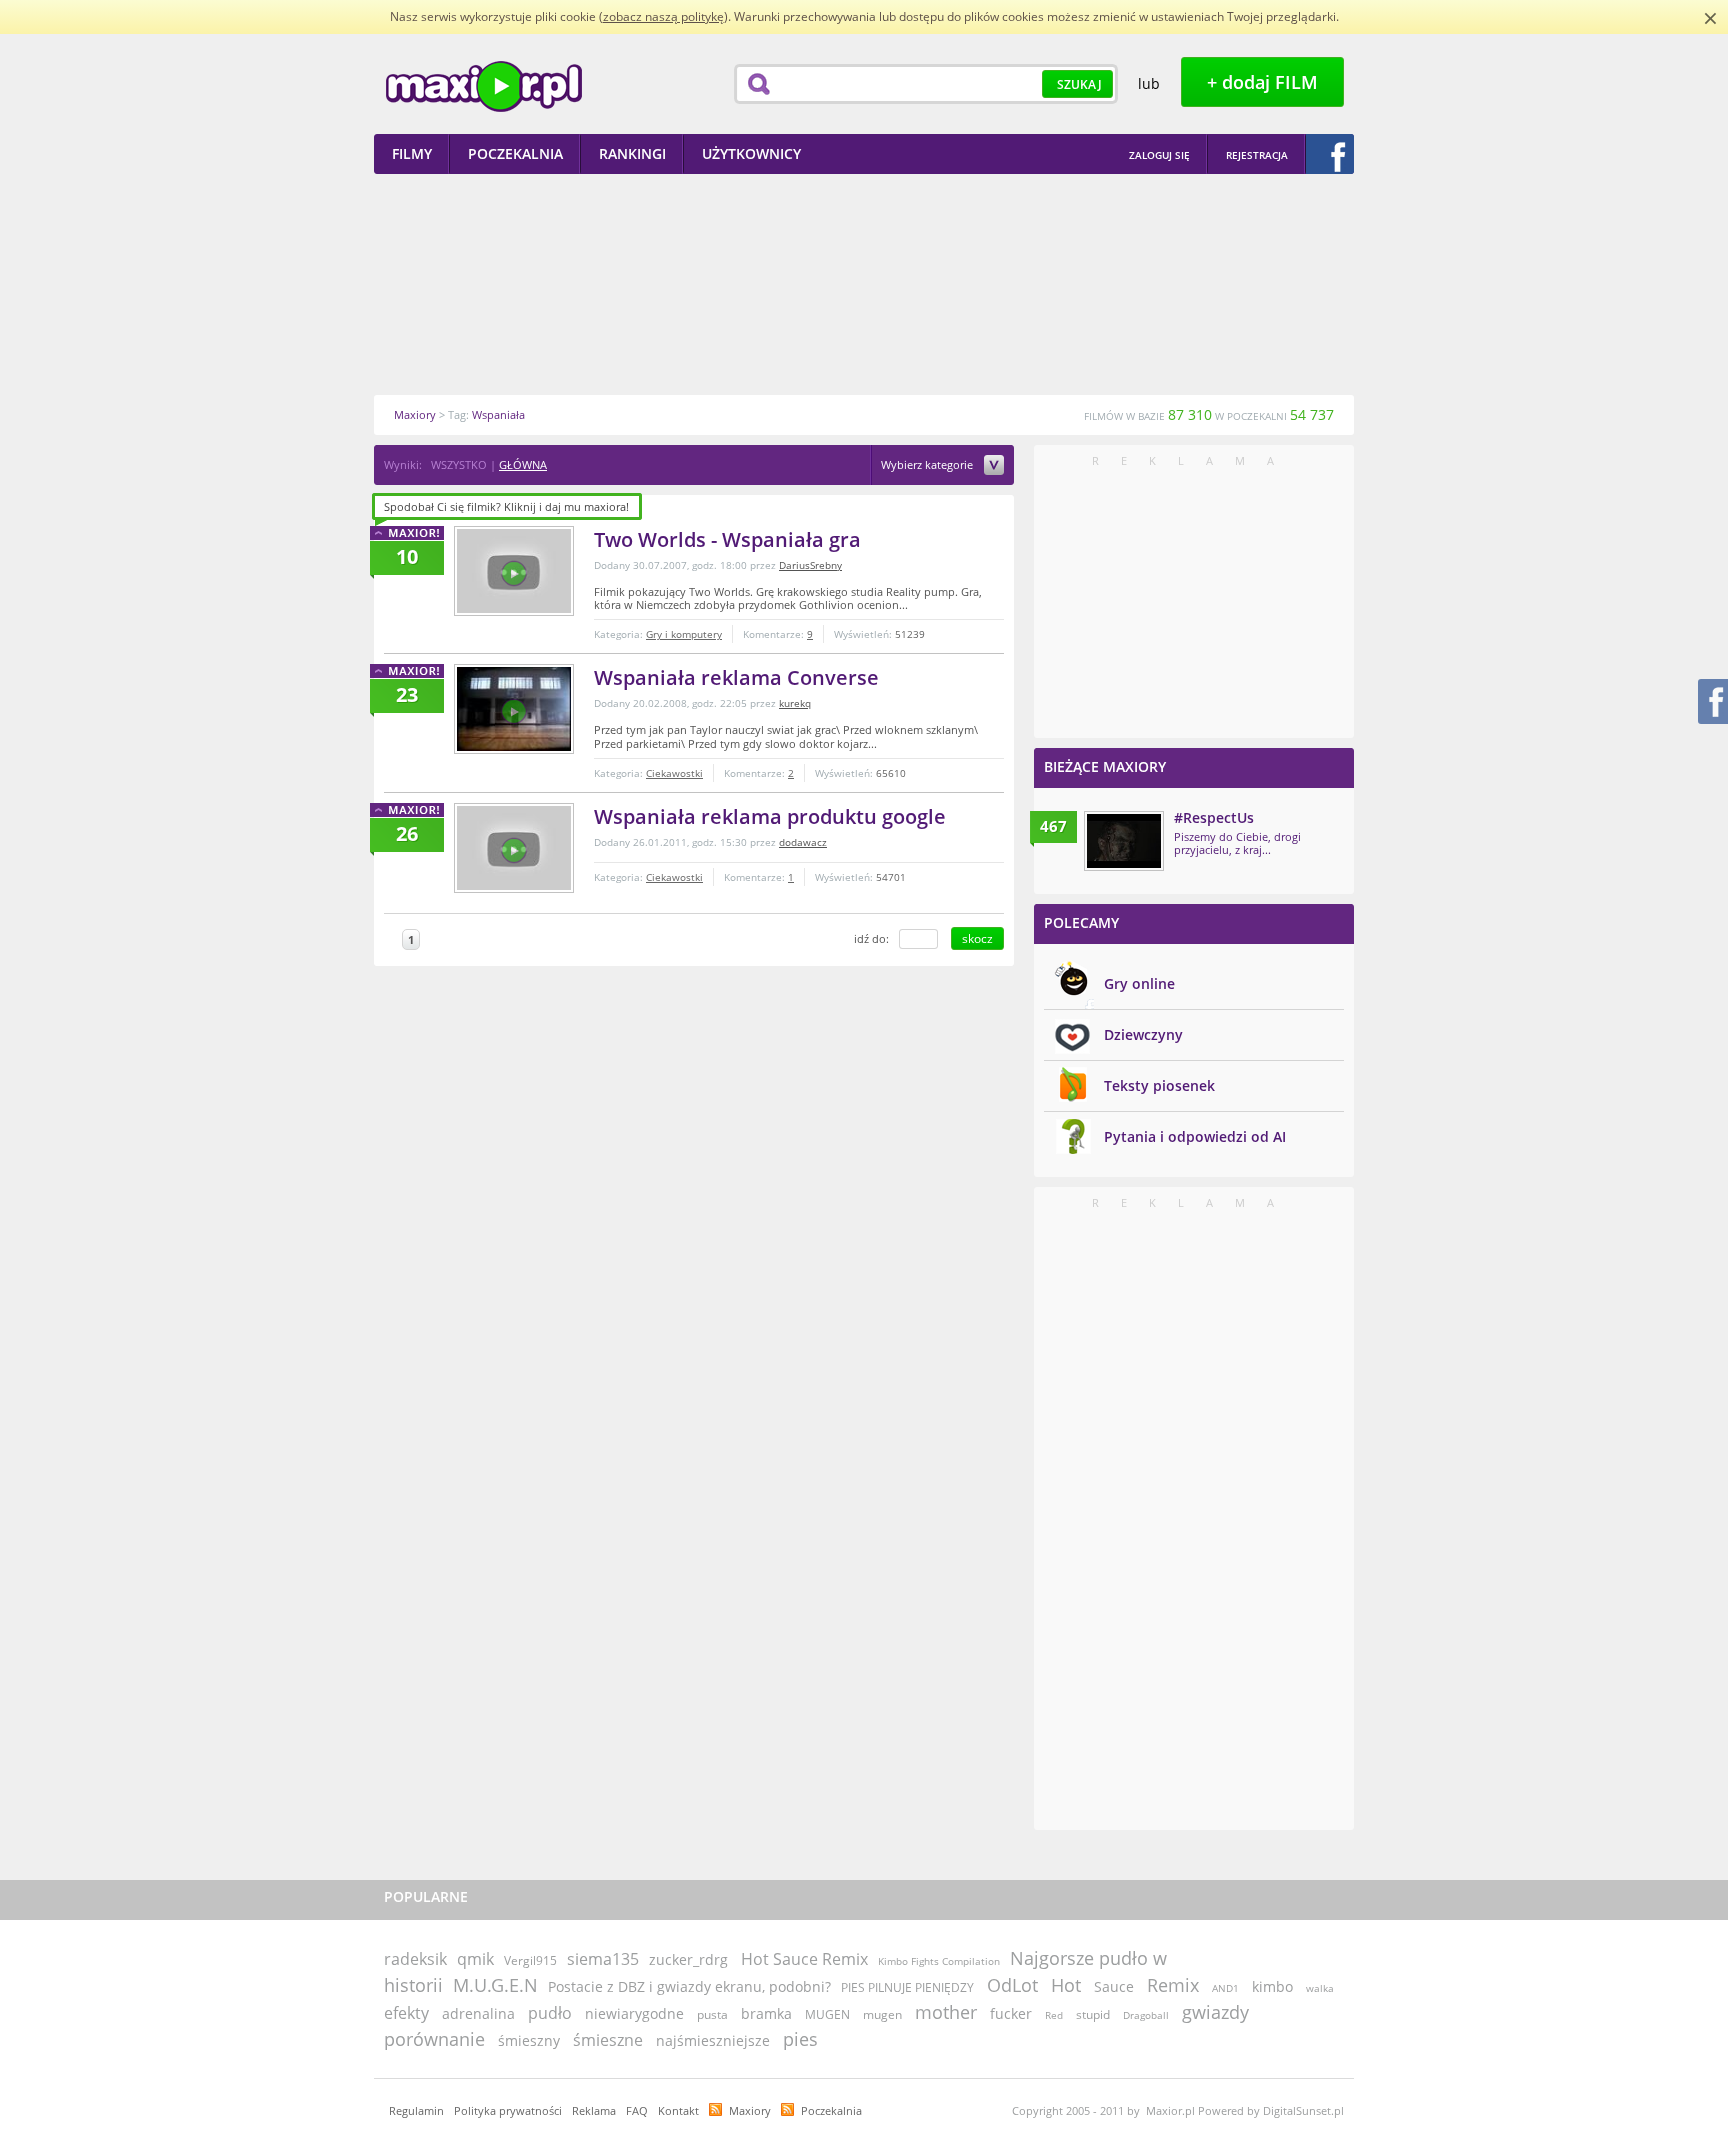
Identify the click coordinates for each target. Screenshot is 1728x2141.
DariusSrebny (810, 565)
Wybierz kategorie (928, 465)
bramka (766, 2013)
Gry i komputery (684, 634)
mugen (882, 2014)
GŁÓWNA (523, 464)
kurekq (795, 703)
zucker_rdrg (688, 1959)
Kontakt (678, 2110)
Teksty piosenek (1159, 1085)
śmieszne (608, 2040)
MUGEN (827, 2014)
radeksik (415, 1959)
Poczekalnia (831, 2110)
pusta (712, 2014)
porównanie (434, 2039)
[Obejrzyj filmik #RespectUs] (1124, 841)
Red (1054, 2015)
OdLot (1012, 1985)
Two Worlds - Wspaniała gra (727, 539)
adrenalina (478, 2013)
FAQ (637, 2110)
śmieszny (529, 2040)
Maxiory (750, 2110)
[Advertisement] (864, 284)
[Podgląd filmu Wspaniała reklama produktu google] (514, 848)
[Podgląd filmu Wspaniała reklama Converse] (514, 709)
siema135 (603, 1959)
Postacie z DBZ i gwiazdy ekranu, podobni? (689, 1986)
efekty (406, 2013)
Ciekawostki (674, 773)
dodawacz (803, 842)
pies (800, 2039)
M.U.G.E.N (495, 1985)
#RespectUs (1214, 817)
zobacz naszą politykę (663, 16)
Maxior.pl (484, 86)
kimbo (1272, 1986)
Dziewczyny (1143, 1034)
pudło (550, 2013)
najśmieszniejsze (713, 2040)
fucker (1011, 2013)
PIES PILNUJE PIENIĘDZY (909, 1987)
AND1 (1225, 1988)
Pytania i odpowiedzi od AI (1195, 1136)
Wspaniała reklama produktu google (770, 816)
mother (946, 2012)
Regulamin (416, 2110)
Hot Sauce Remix (804, 1959)
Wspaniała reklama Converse (736, 677)
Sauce (1114, 1986)
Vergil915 (530, 1960)
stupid (1093, 2014)
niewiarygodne (634, 2013)
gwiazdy (1215, 2012)
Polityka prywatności (508, 2110)
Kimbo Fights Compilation (939, 1961)
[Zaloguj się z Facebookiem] (1330, 154)
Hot (1066, 1985)
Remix (1173, 1985)
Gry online (1139, 983)
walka (1320, 1988)
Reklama (594, 2110)
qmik (475, 1959)
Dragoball (1146, 2015)
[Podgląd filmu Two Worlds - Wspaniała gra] (514, 571)
